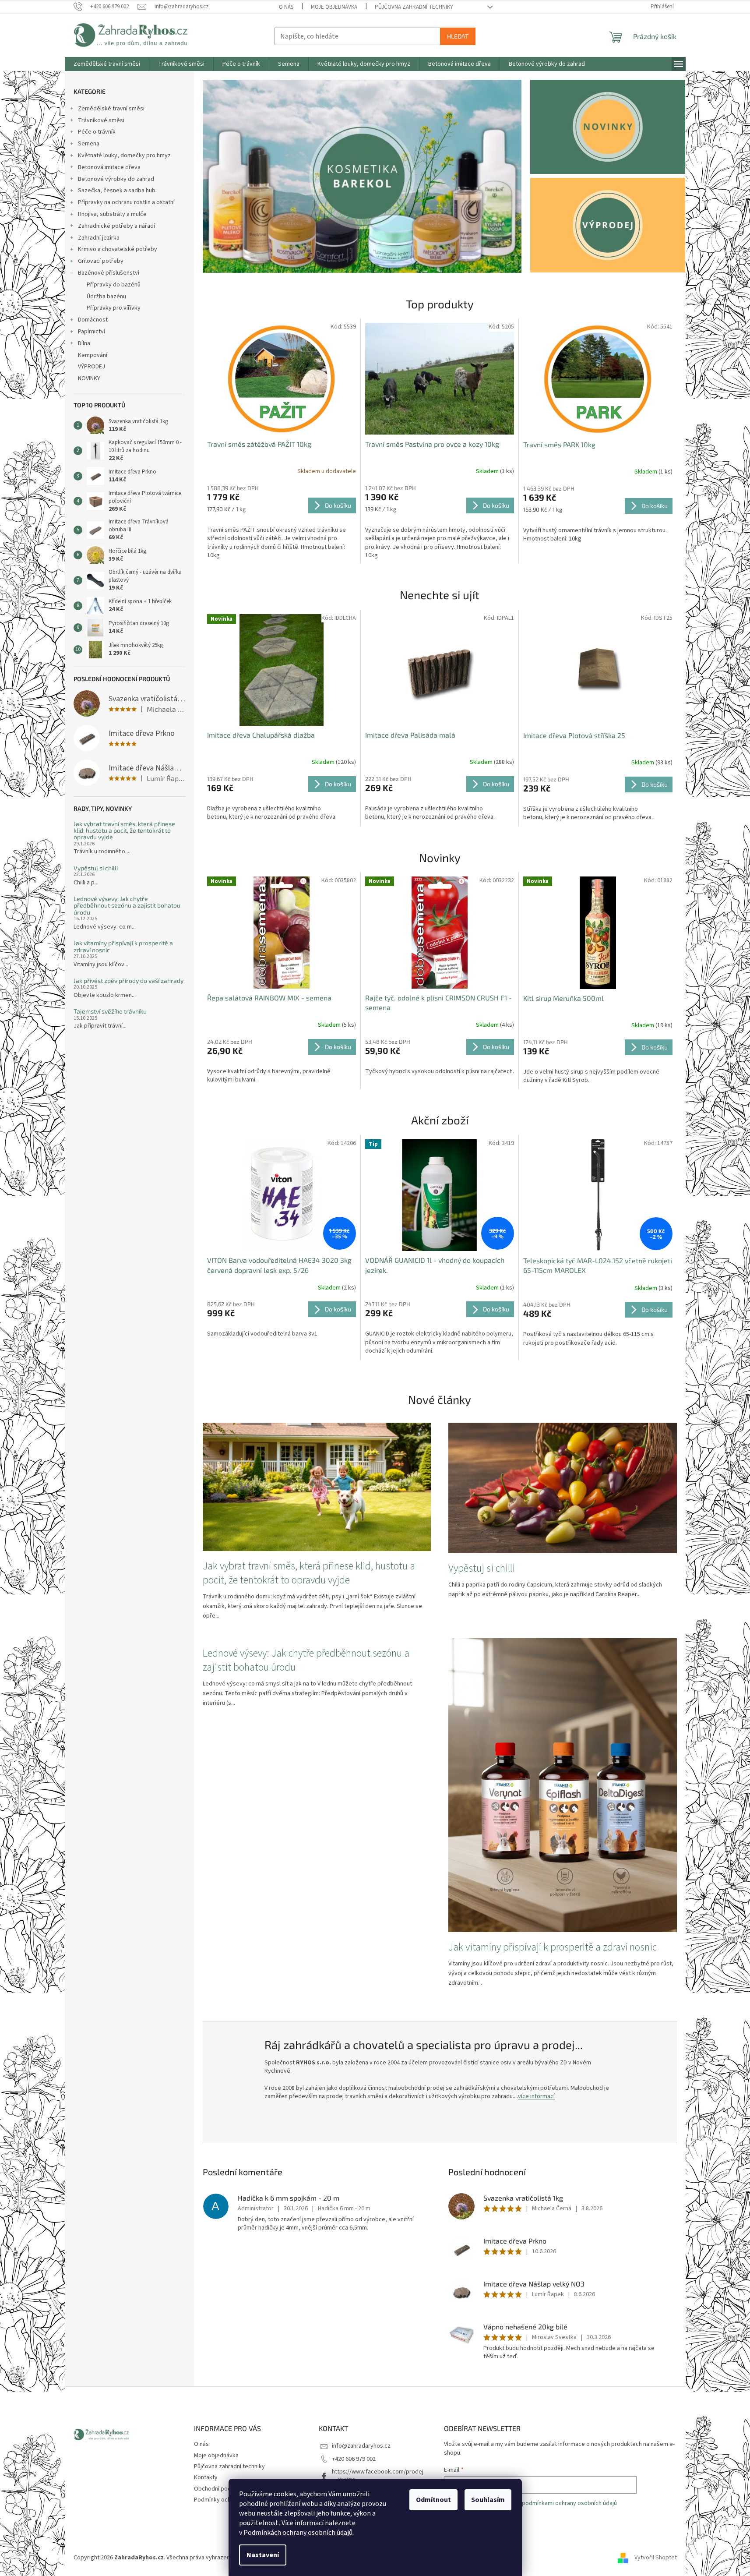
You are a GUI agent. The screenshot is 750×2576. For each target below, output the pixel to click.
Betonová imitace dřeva (109, 167)
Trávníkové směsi (101, 120)
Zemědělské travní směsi (111, 109)
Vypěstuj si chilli (96, 868)
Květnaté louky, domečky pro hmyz (124, 155)
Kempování (93, 355)
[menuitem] (107, 64)
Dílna (84, 343)
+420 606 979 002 (354, 2459)
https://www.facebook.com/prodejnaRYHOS (378, 2476)
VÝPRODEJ (92, 367)
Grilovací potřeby (101, 261)
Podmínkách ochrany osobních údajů (298, 2533)
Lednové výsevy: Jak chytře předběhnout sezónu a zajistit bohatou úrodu (127, 905)
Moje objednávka (334, 7)
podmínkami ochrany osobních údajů (569, 2503)
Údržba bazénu (106, 297)
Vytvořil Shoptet (656, 2558)
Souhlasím (488, 2500)
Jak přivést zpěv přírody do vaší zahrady (129, 981)
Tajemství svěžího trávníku (110, 1011)
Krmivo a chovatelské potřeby (118, 249)
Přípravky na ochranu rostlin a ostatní (126, 202)
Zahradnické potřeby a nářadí (116, 226)
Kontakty (206, 2477)
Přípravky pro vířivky (114, 308)
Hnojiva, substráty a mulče (112, 214)
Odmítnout (433, 2500)
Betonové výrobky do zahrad (116, 179)
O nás (286, 7)
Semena (89, 144)
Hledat (458, 36)
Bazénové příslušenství (109, 273)
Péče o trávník (97, 132)
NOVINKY (89, 378)
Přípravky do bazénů (114, 285)
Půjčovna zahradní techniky (414, 7)
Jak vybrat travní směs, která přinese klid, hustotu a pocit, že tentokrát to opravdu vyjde (124, 830)
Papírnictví (92, 332)
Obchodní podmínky (220, 2489)
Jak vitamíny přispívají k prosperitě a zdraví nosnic (123, 946)
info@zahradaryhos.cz (361, 2446)
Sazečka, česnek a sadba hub (117, 191)
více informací (536, 2096)
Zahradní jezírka (99, 238)
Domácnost (93, 320)
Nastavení (263, 2555)
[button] (227, 176)
